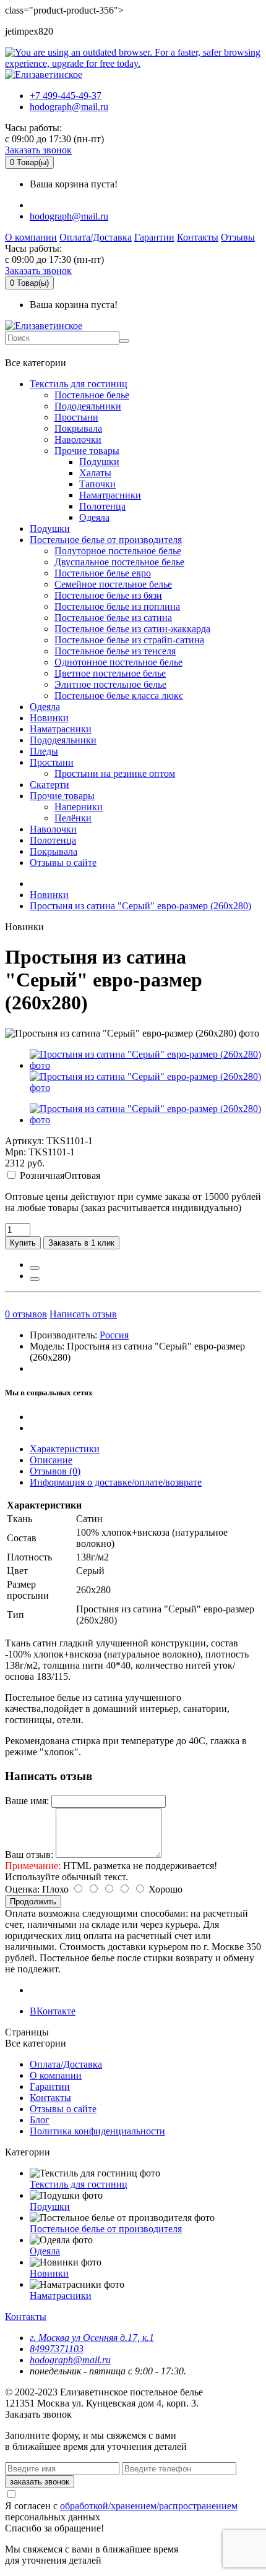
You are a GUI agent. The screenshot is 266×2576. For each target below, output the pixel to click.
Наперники (79, 807)
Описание (51, 1460)
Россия (114, 1335)
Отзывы (238, 237)
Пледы (44, 751)
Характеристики (65, 1449)
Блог (40, 2120)
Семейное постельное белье (113, 584)
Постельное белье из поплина (117, 606)
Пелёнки (73, 818)
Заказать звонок (38, 150)
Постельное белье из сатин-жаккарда (132, 629)
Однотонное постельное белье (118, 662)
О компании (31, 237)
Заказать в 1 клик (81, 1243)
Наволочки (78, 439)
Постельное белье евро (103, 573)
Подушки (99, 462)
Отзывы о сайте (63, 862)
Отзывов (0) (55, 1471)
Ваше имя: (27, 1801)
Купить (23, 1243)
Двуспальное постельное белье (119, 562)
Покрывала (78, 428)
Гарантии (154, 237)
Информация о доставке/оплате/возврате (116, 1482)
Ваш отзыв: (29, 1855)
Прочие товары (87, 451)
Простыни (76, 417)
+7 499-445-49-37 (66, 96)
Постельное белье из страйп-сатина (129, 640)
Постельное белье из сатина (113, 618)
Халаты (95, 473)
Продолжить (33, 1902)
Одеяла (94, 517)
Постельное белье (92, 395)
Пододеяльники (88, 406)
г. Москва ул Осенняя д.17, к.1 (92, 2338)
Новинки (49, 718)
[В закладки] (35, 1268)
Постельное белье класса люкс (119, 695)
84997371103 (57, 2349)
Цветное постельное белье (110, 673)
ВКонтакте (53, 2011)
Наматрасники (110, 495)
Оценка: (22, 1889)
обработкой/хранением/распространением (149, 2506)
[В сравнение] (35, 1279)
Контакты (198, 237)
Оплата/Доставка (96, 237)
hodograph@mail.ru (69, 107)
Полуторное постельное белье (118, 551)
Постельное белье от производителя (106, 540)
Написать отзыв (83, 1314)
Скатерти (49, 785)
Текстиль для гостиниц (79, 384)
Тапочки (97, 484)
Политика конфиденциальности (97, 2131)
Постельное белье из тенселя (115, 651)
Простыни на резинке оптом (115, 773)
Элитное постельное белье (110, 684)
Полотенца (102, 506)
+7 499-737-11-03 (45, 351)
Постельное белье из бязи (108, 595)
